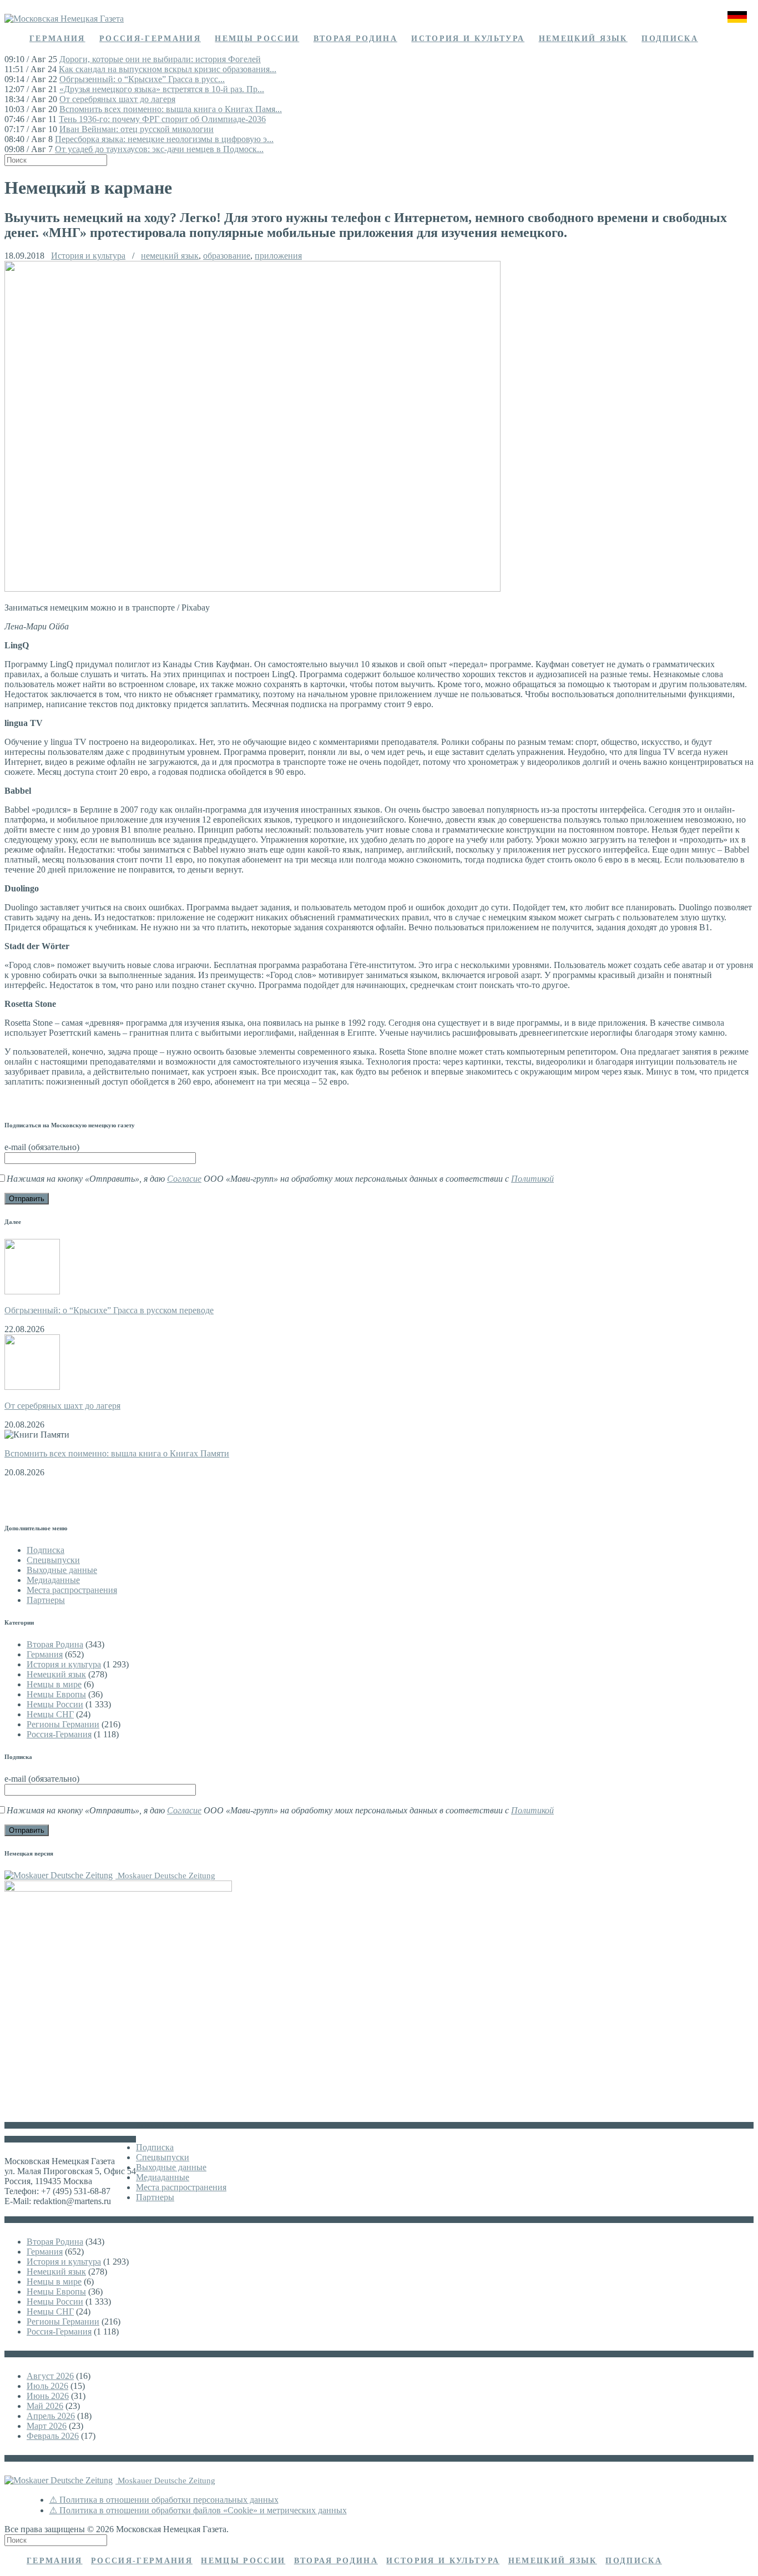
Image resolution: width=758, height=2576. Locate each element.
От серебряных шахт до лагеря (117, 99)
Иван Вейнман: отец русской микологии (137, 129)
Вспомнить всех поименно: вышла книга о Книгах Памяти (117, 1453)
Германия (57, 39)
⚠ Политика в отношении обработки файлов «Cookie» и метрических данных (198, 2510)
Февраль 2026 (53, 2436)
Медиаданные (53, 1580)
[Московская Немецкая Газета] (64, 19)
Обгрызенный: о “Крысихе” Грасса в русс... (142, 79)
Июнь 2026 (48, 2396)
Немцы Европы (56, 1694)
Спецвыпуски (53, 1560)
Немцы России (257, 39)
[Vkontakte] (734, 39)
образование (227, 256)
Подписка (670, 39)
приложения (278, 256)
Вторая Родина (355, 39)
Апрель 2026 (51, 2416)
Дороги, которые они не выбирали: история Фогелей (160, 59)
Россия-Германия (150, 39)
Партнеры (46, 1600)
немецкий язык (170, 256)
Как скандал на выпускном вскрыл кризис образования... (168, 69)
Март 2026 (47, 2426)
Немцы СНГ (50, 1714)
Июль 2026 (47, 2386)
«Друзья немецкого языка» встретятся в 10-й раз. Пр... (162, 89)
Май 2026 (45, 2406)
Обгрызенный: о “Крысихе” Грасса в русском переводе (109, 1310)
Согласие (184, 1179)
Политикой (532, 1179)
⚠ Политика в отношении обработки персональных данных (164, 2500)
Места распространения (72, 1590)
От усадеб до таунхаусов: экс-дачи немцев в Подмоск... (159, 149)
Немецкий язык (583, 39)
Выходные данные (62, 1570)
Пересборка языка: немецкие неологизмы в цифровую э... (164, 139)
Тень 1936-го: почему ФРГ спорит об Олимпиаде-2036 (162, 119)
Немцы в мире (54, 1684)
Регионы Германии (63, 1724)
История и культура (468, 39)
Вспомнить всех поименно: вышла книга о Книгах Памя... (171, 109)
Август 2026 (50, 2376)
